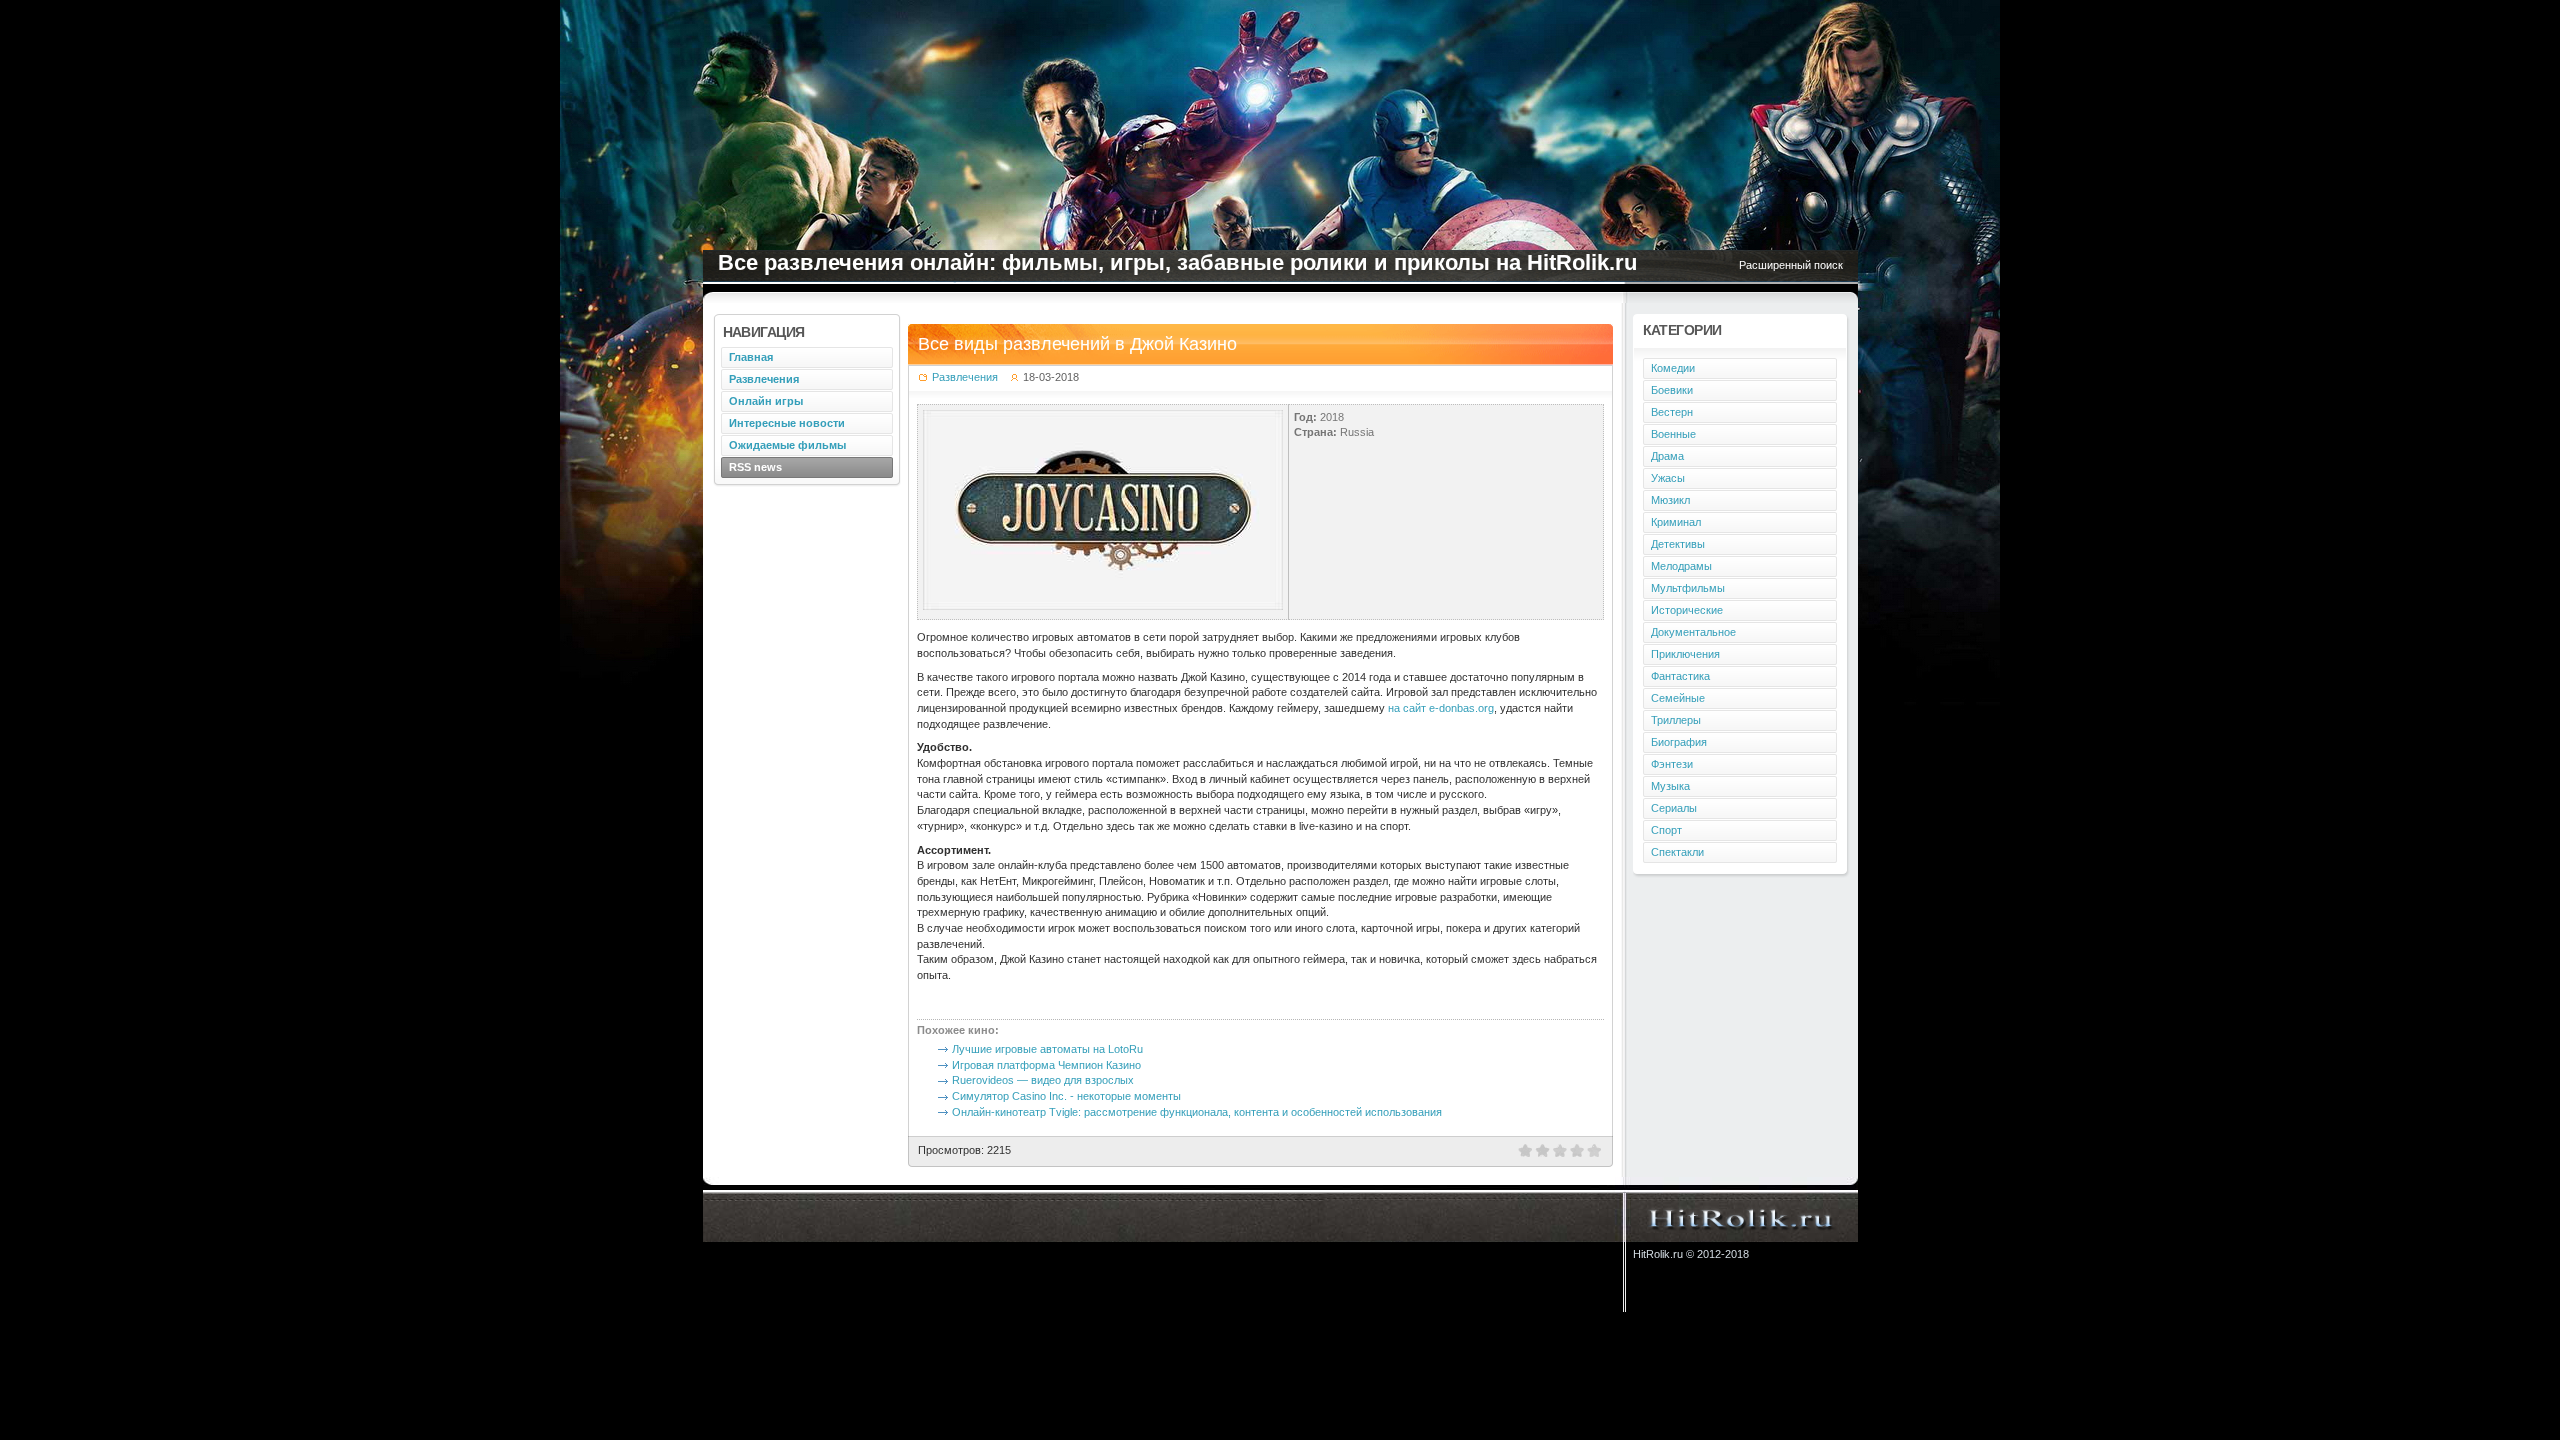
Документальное (1693, 632)
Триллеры (1676, 720)
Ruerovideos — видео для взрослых (1043, 1080)
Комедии (1673, 368)
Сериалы (1674, 808)
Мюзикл (1670, 500)
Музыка (1670, 786)
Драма (1667, 456)
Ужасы (1668, 478)
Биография (1679, 742)
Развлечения (965, 377)
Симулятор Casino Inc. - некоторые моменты (1066, 1096)
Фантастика (1680, 676)
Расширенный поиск (1791, 265)
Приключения (1685, 654)
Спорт (1666, 830)
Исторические (1687, 610)
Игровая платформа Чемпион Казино (1046, 1065)
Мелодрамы (1681, 566)
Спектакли (1677, 852)
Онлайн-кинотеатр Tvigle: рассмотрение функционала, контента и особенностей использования (1197, 1112)
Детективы (1678, 544)
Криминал (1676, 522)
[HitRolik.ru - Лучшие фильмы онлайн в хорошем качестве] (1741, 1217)
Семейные (1678, 698)
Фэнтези (1672, 764)
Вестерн (1672, 412)
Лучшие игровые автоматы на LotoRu (1047, 1049)
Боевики (1672, 390)
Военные (1673, 434)
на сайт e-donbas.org (1441, 708)
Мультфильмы (1688, 588)
